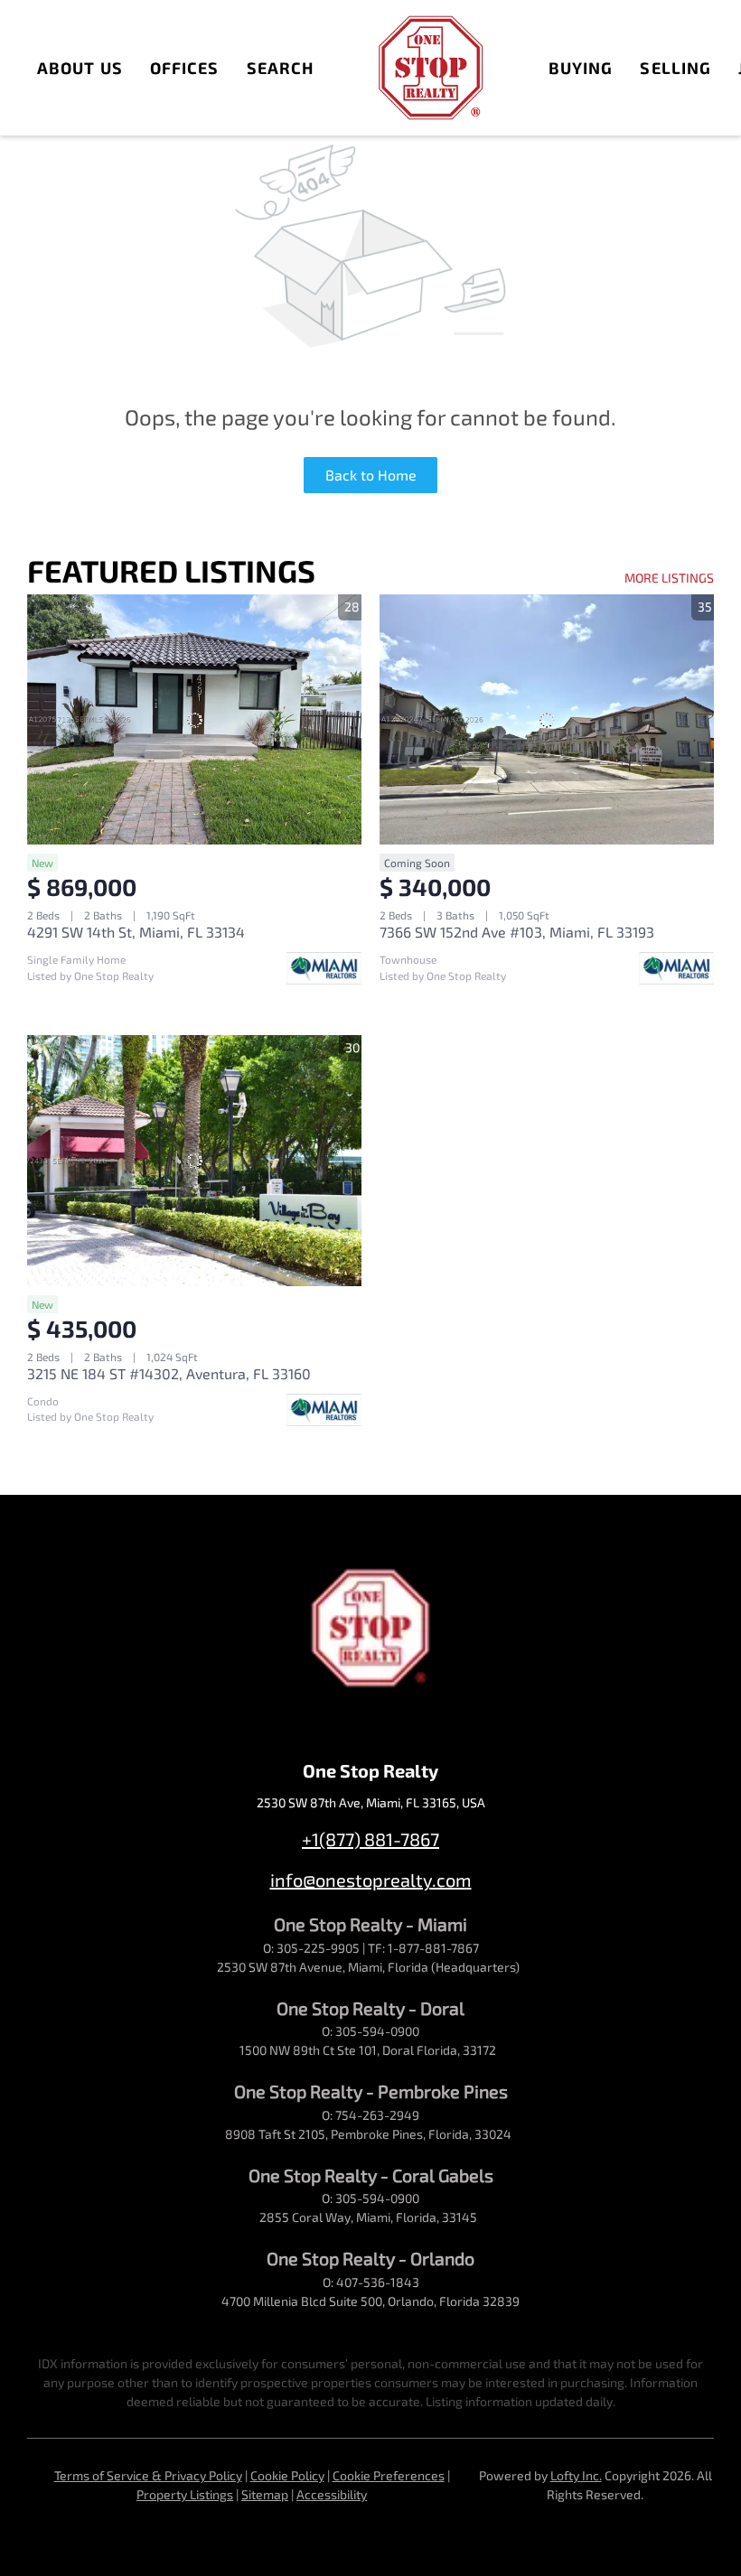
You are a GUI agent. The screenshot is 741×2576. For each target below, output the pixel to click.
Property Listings (185, 2494)
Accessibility (332, 2494)
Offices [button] (185, 68)
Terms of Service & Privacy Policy (148, 2475)
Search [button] (281, 68)
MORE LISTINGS (669, 578)
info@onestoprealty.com (371, 1880)
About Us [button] (80, 68)
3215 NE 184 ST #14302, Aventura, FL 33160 (169, 1373)
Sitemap (265, 2494)
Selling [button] (675, 68)
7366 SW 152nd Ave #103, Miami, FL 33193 (517, 932)
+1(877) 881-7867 (370, 1839)
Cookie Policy (287, 2475)
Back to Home (371, 475)
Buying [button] (581, 68)
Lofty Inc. (576, 2475)
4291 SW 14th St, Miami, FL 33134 (136, 932)
